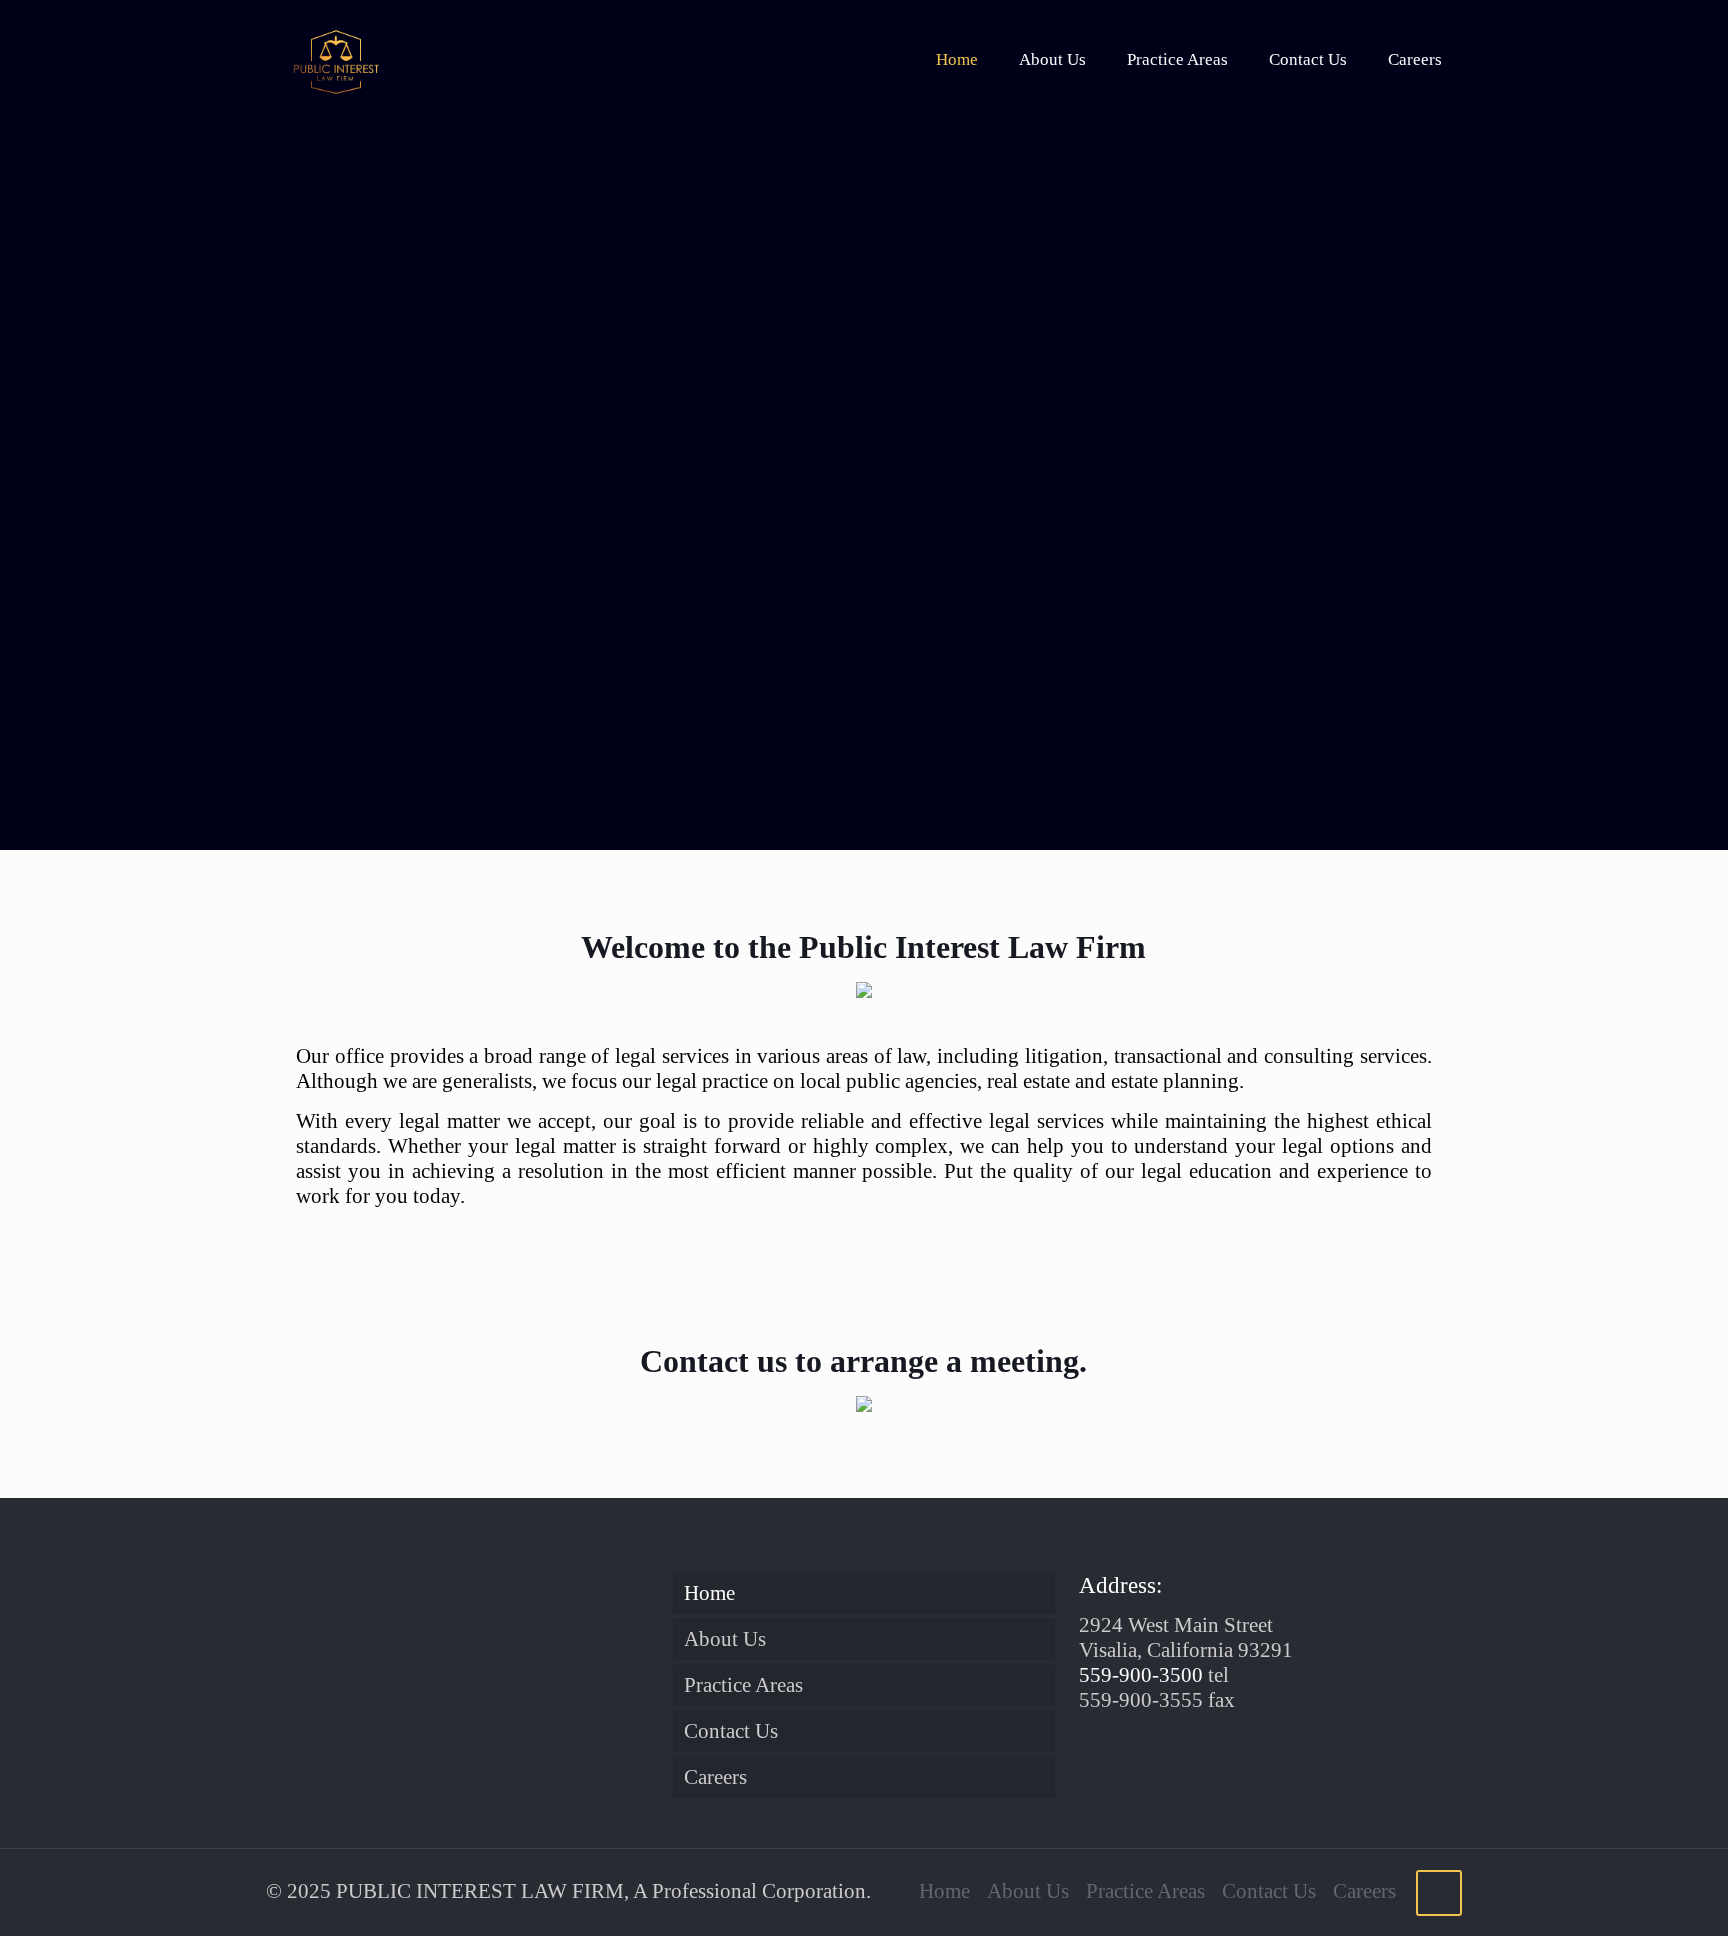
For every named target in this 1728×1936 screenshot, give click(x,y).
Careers (715, 1777)
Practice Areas (743, 1685)
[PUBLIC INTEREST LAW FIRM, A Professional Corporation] (336, 60)
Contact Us (731, 1731)
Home (709, 1593)
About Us (725, 1639)
